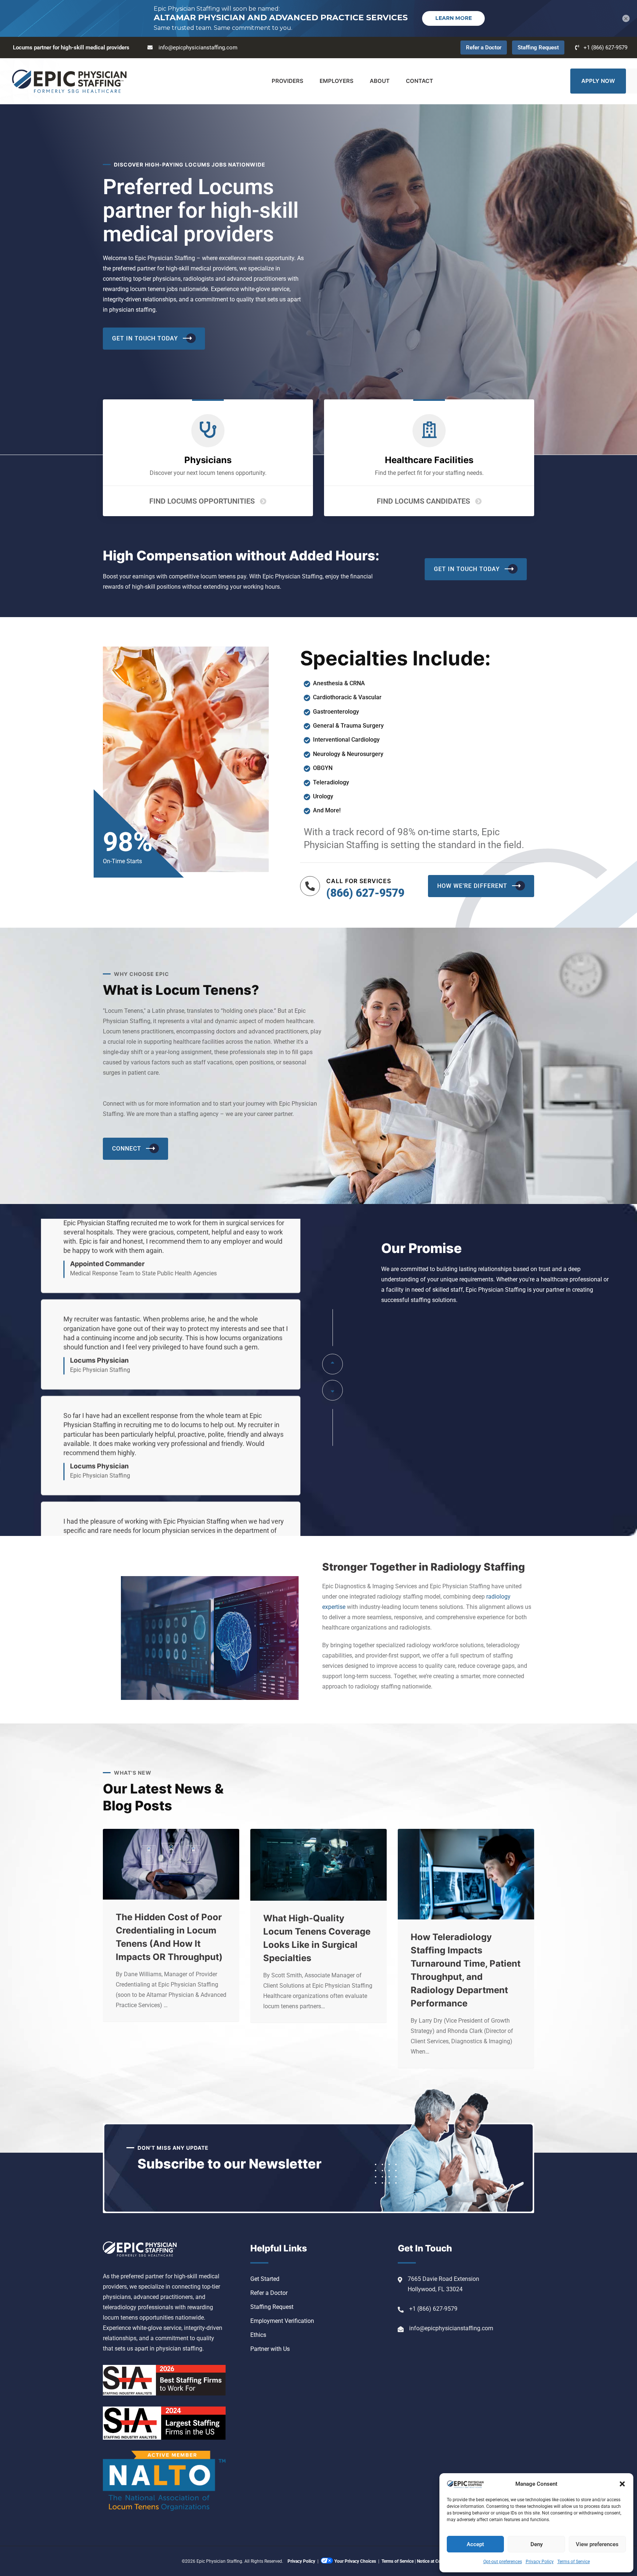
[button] (622, 2484)
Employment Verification (282, 2321)
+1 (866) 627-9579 (605, 48)
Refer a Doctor (484, 48)
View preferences (597, 2544)
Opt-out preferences (503, 2562)
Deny (537, 2544)
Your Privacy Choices (355, 2561)
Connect (127, 1149)
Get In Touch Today (145, 338)
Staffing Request (538, 48)
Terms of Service (574, 2562)
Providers (288, 81)
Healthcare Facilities (429, 460)
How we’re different (472, 886)
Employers (337, 81)
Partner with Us (270, 2349)
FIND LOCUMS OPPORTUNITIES (202, 501)
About (380, 81)
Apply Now (598, 81)
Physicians (208, 460)
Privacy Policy (540, 2562)
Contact (420, 81)
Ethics (258, 2335)
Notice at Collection (436, 2561)
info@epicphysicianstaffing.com (198, 48)
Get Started (265, 2279)
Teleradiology (331, 782)
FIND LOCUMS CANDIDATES (423, 501)
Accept (475, 2544)
